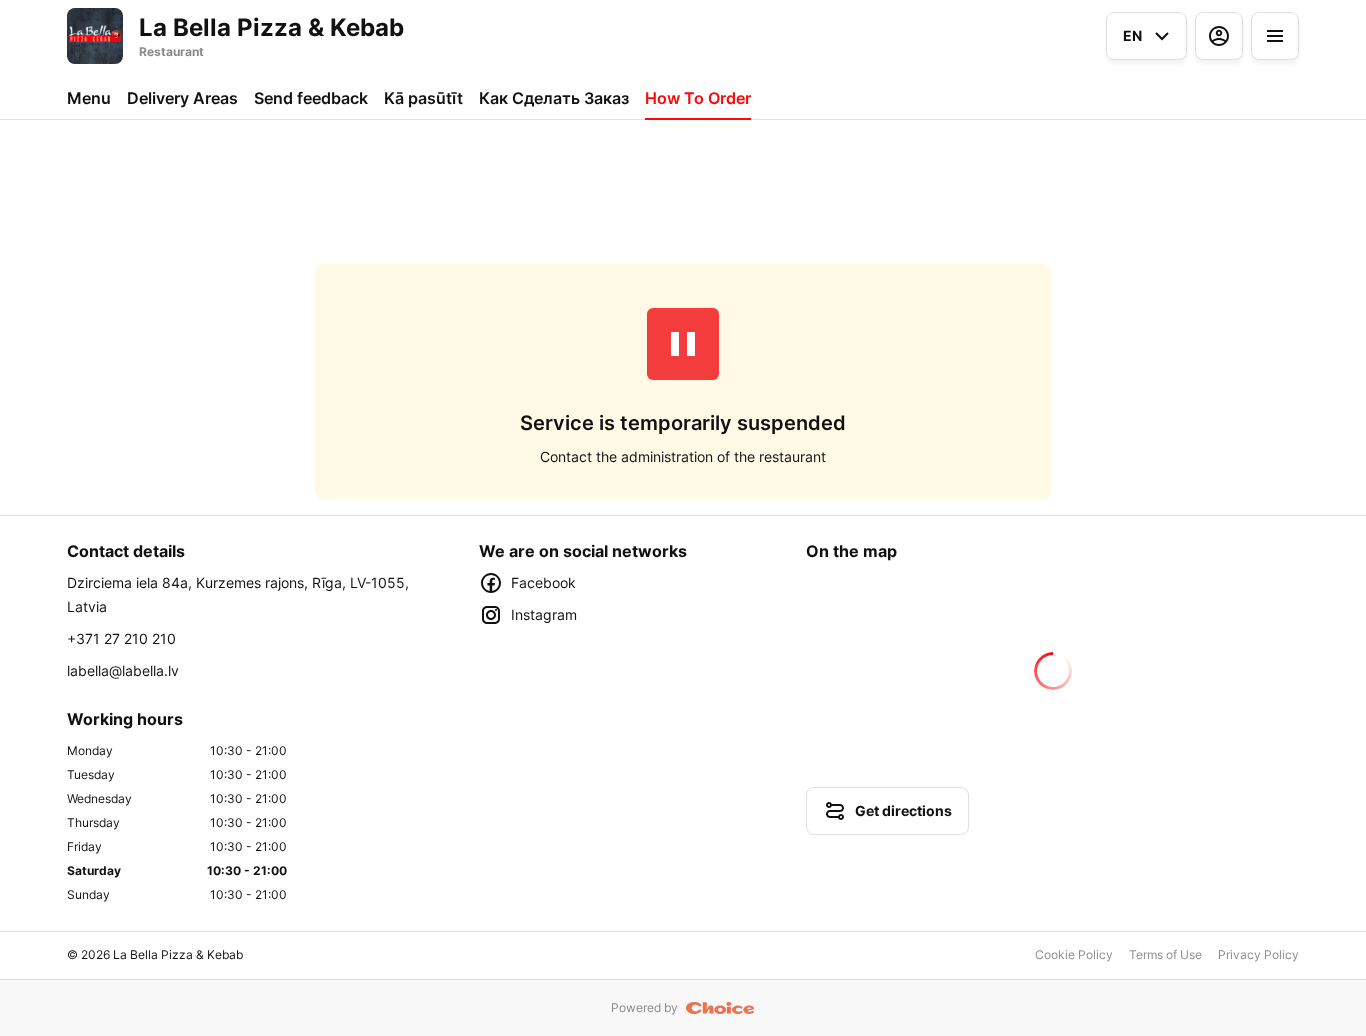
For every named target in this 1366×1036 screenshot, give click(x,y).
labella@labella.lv (123, 670)
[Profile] (1219, 36)
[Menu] (1275, 36)
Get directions (903, 810)
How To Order (698, 98)
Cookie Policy (1074, 954)
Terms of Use (1165, 954)
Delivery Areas (182, 98)
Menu (89, 98)
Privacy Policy (1258, 954)
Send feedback (311, 98)
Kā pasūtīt (423, 98)
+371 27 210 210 (121, 638)
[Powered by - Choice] (720, 1008)
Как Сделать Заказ (554, 98)
